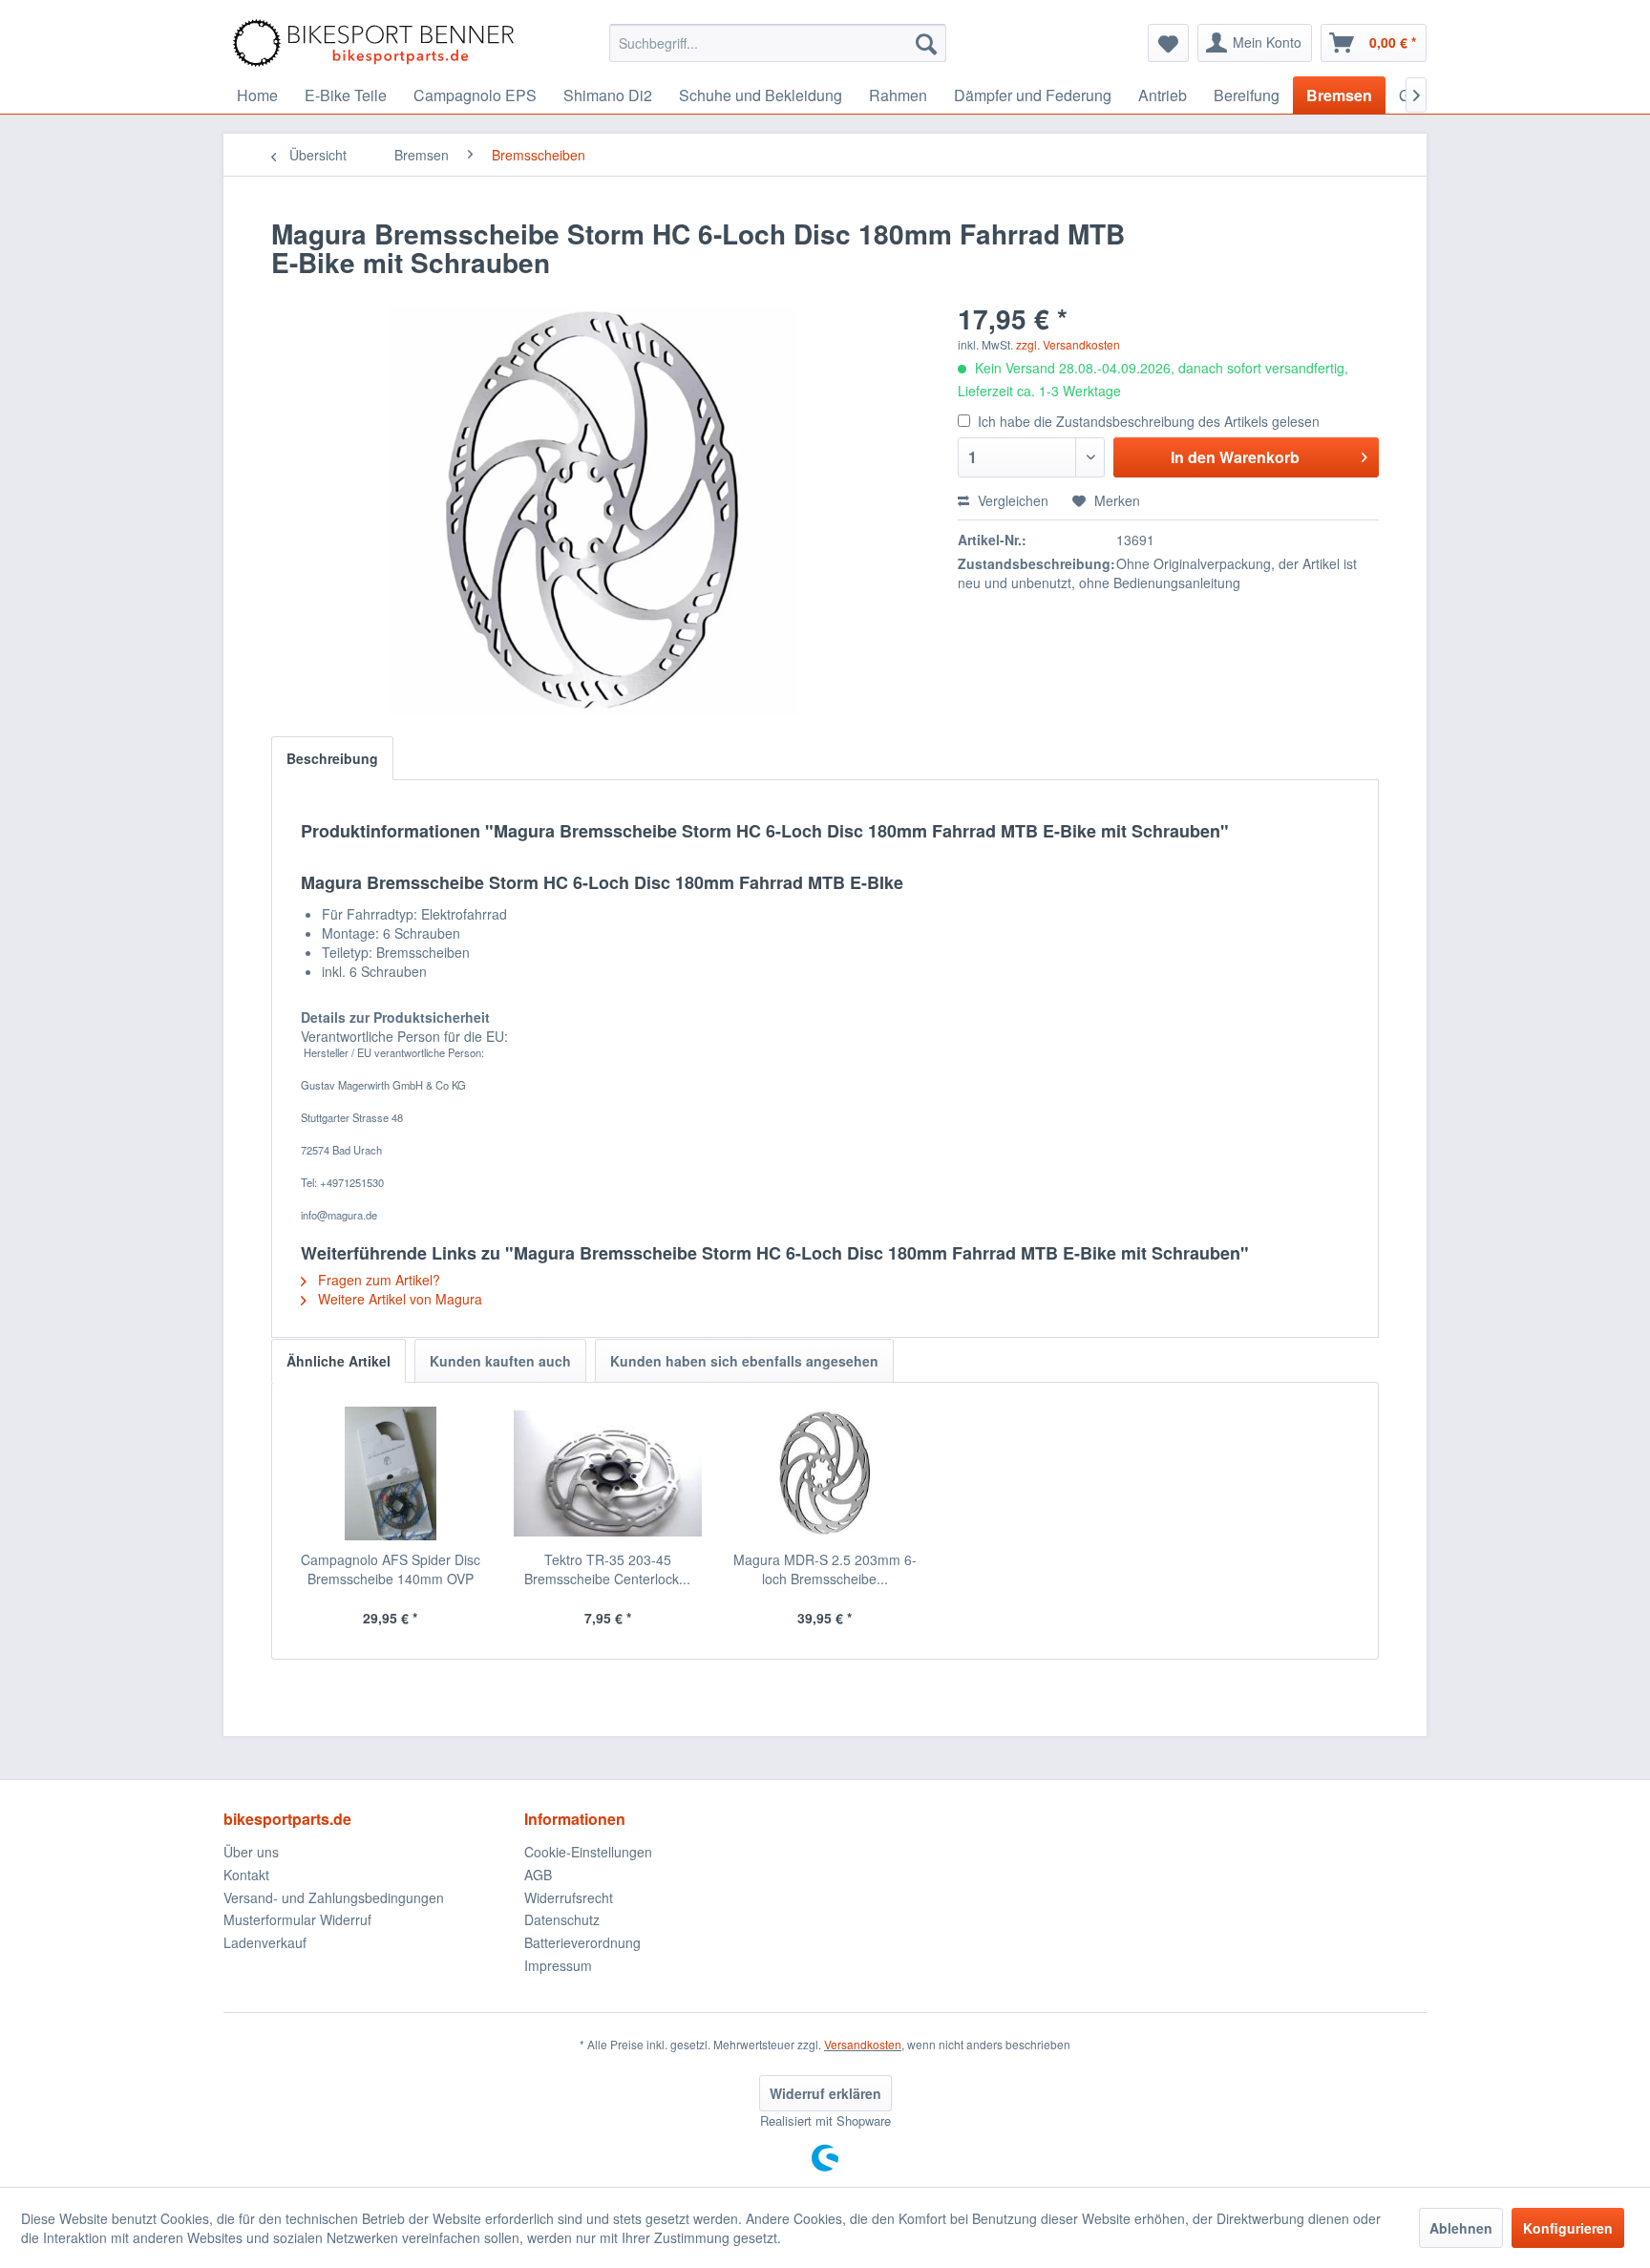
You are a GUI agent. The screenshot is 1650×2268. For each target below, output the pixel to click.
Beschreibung (332, 758)
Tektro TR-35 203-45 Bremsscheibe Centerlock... (607, 1569)
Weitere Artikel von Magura (398, 1299)
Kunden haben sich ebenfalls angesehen (744, 1361)
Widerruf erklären (825, 2093)
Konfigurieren (1568, 2228)
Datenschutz (562, 1919)
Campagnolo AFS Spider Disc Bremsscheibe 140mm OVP (391, 1569)
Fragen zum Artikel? (377, 1280)
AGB (538, 1875)
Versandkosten (863, 2044)
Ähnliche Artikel (338, 1361)
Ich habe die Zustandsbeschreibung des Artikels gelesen (1149, 421)
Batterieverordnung (582, 1942)
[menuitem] (778, 43)
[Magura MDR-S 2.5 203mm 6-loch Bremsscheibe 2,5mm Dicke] (825, 1473)
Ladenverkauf (265, 1942)
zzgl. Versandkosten (1068, 344)
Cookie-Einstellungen (588, 1852)
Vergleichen (1011, 500)
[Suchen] (926, 43)
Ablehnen (1461, 2228)
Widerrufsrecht (569, 1897)
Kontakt (246, 1875)
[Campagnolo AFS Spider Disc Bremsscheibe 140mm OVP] (391, 1473)
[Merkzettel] (1168, 43)
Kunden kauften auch (500, 1361)
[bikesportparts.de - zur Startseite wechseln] (373, 43)
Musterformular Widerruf (297, 1919)
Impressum (558, 1965)
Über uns (251, 1852)
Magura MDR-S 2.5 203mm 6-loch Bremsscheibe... (825, 1569)
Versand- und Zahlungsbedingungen (334, 1897)
